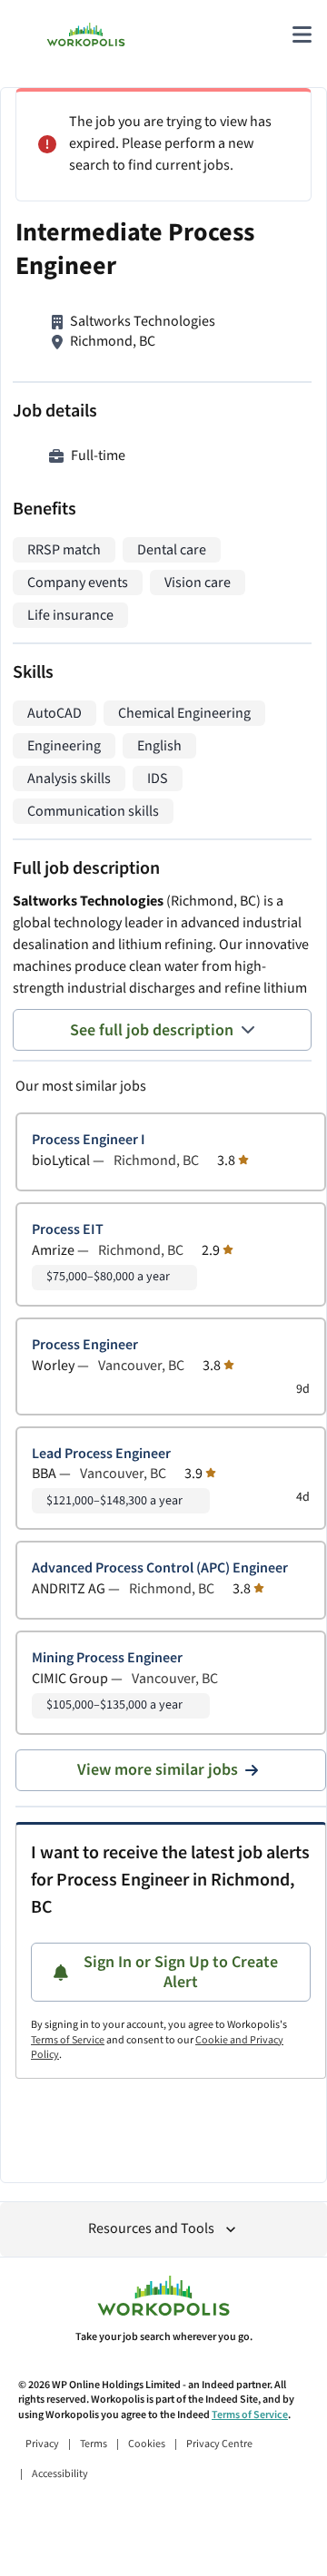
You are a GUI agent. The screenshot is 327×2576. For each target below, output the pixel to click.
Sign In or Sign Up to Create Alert (181, 1972)
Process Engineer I (89, 1140)
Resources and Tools (151, 2229)
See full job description (152, 1030)
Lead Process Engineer (101, 1454)
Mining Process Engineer (107, 1658)
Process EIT (68, 1230)
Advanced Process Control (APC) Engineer (160, 1568)
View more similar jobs (158, 1770)
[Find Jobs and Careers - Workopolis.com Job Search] (86, 34)
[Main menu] (302, 34)
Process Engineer (85, 1345)
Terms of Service (68, 2040)
